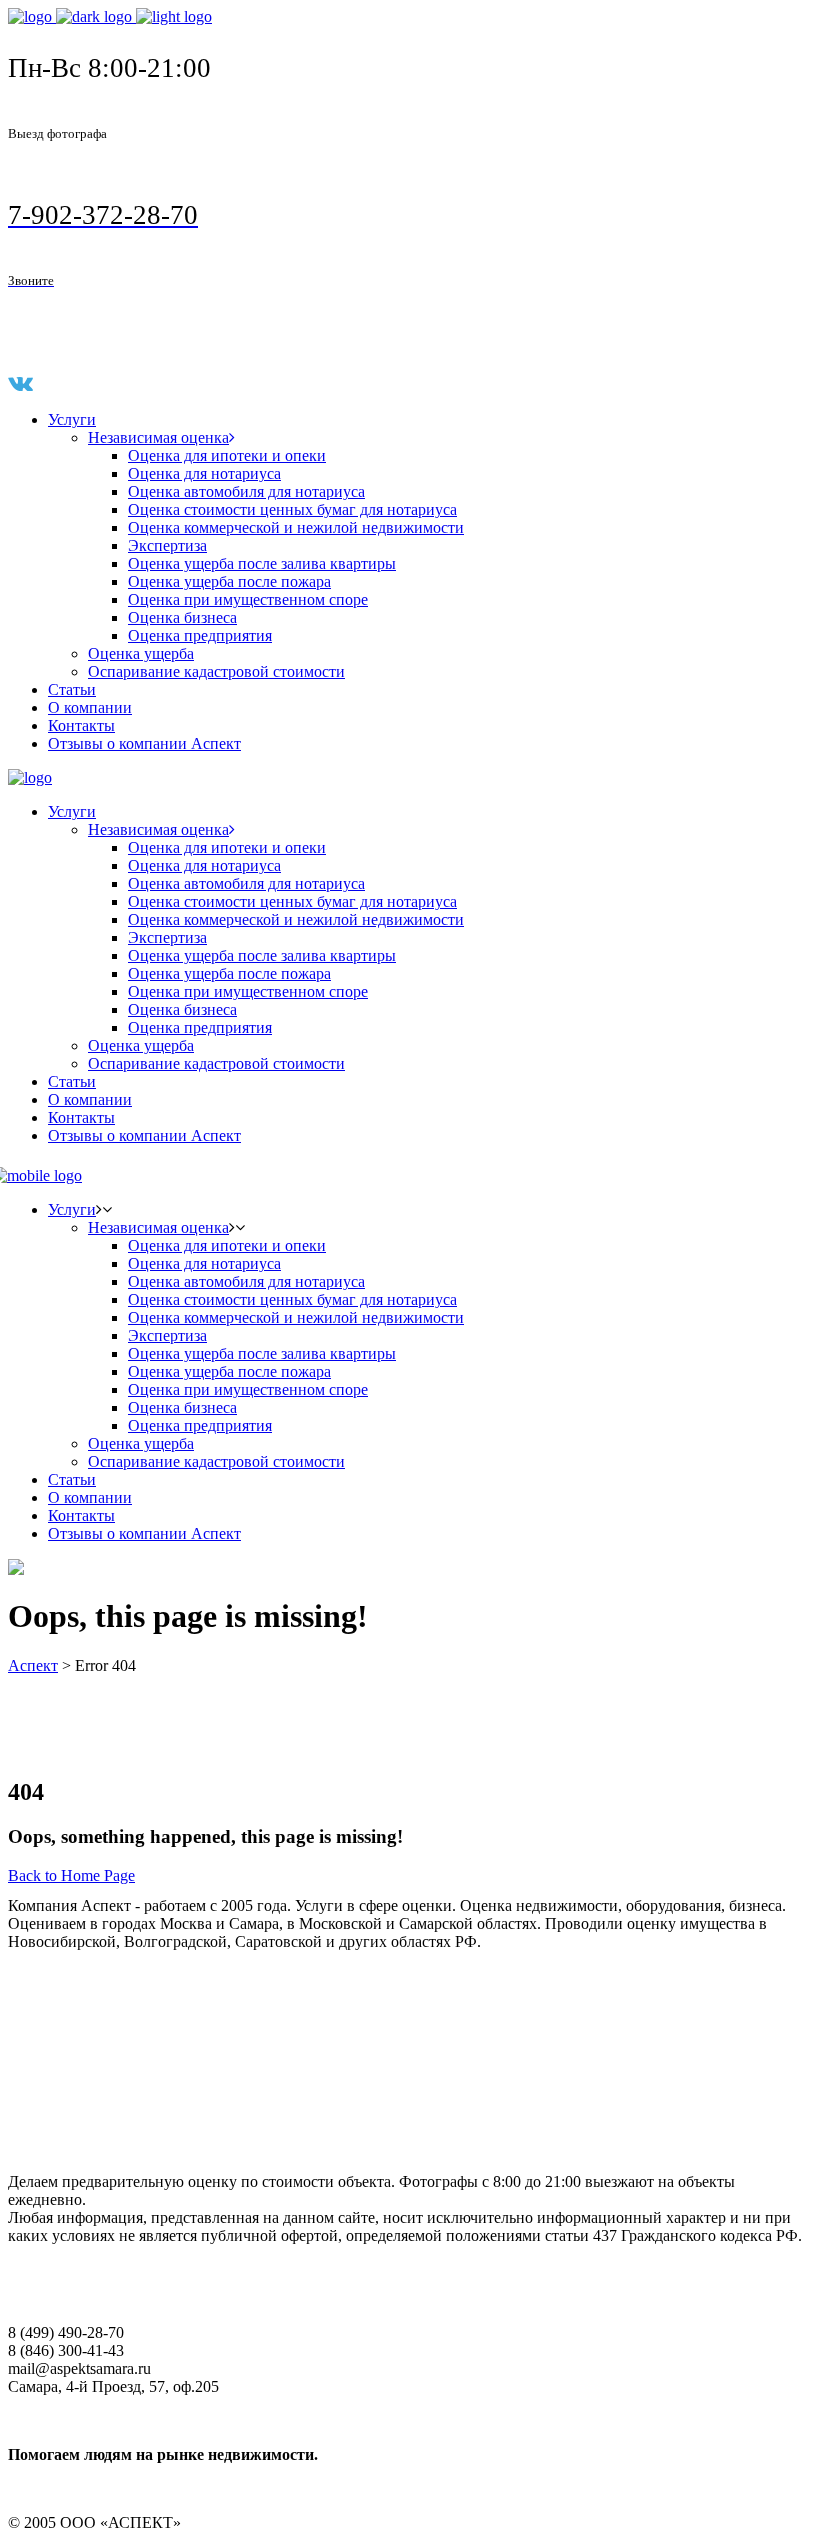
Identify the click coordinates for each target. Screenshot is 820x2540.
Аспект (33, 1665)
